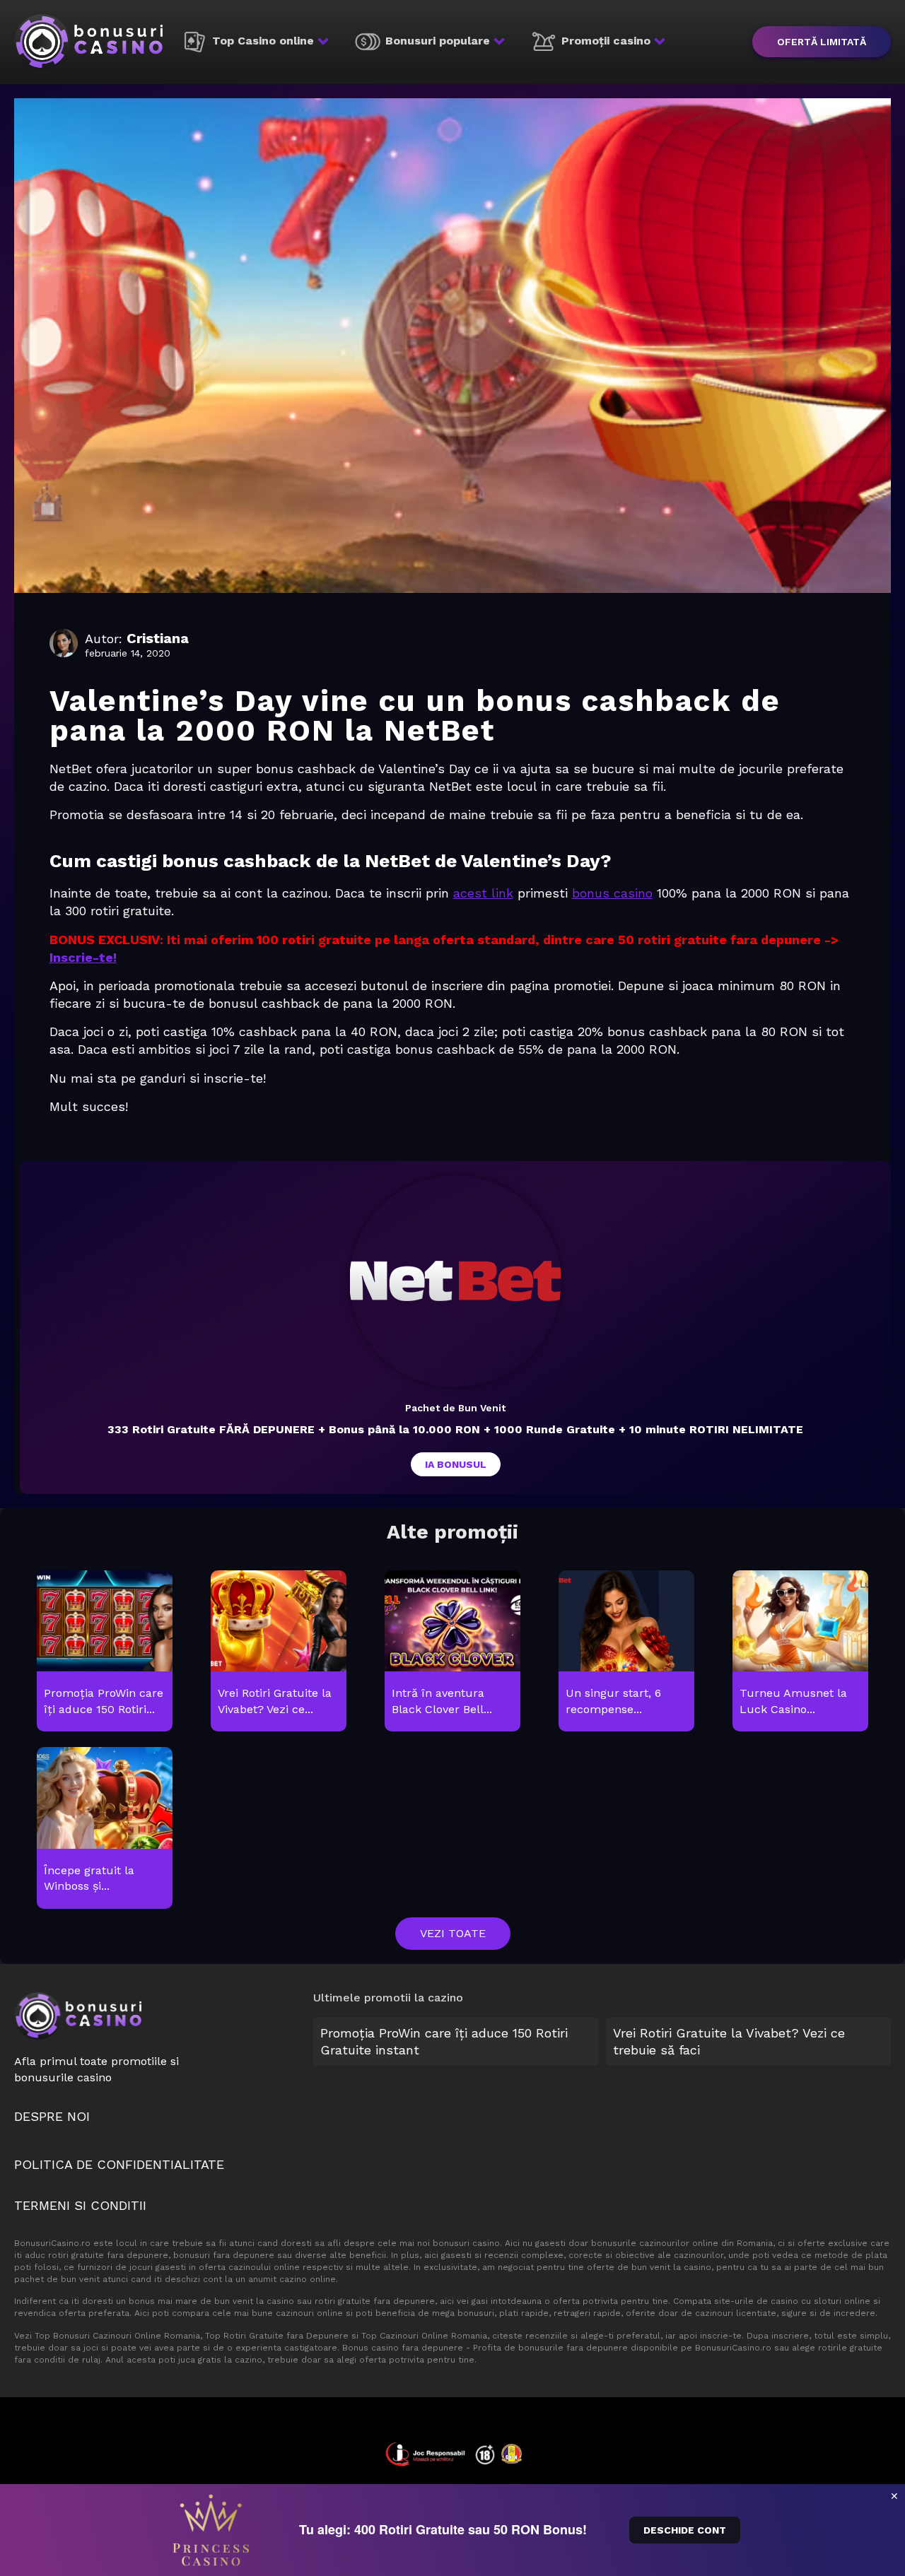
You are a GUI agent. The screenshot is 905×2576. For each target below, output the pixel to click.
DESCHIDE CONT (685, 2530)
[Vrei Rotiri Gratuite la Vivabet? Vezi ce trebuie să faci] (278, 1652)
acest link (483, 893)
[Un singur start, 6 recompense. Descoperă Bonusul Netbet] (626, 1652)
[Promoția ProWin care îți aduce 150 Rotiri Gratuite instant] (104, 1652)
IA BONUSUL (456, 1464)
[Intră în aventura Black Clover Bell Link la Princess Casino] (452, 1652)
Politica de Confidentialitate (119, 2164)
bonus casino (612, 893)
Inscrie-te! (83, 957)
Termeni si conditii (80, 2205)
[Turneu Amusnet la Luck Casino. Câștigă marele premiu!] (800, 1652)
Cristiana (158, 638)
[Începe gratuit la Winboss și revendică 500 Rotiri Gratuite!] (104, 1829)
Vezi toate (453, 1933)
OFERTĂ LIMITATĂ (822, 42)
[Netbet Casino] (455, 1281)
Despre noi (52, 2116)
